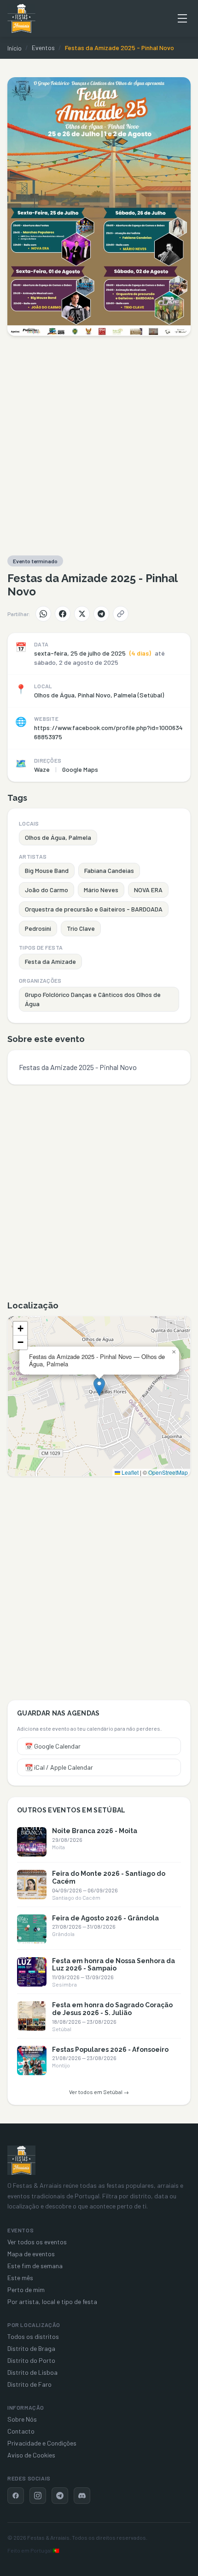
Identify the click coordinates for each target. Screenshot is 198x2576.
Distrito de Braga (31, 2348)
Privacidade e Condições (42, 2443)
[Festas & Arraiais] (21, 2160)
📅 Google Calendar (53, 1746)
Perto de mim (26, 2290)
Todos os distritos (33, 2336)
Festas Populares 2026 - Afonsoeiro (110, 2049)
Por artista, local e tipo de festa (52, 2301)
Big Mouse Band (47, 870)
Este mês (20, 2278)
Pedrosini (38, 928)
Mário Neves (101, 890)
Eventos (43, 48)
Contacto (21, 2431)
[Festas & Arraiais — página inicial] (21, 18)
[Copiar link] (121, 614)
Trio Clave (81, 928)
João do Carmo (47, 890)
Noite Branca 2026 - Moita (95, 1831)
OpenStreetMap (168, 1472)
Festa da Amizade (50, 961)
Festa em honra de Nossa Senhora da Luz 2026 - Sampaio (114, 1965)
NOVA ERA (148, 890)
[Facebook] (63, 614)
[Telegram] (101, 614)
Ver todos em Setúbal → (99, 2092)
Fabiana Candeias (109, 870)
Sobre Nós (22, 2419)
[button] (99, 1387)
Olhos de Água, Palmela (58, 837)
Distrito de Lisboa (32, 2372)
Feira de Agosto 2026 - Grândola (105, 1918)
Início (15, 48)
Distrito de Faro (29, 2384)
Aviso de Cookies (31, 2455)
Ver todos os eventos (37, 2242)
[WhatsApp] (43, 614)
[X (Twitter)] (82, 614)
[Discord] (82, 2496)
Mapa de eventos (31, 2254)
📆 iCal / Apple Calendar (59, 1767)
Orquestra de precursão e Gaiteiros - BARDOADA (94, 909)
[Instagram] (38, 2496)
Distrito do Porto (31, 2360)
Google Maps (80, 769)
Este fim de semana (35, 2266)
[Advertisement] (99, 446)
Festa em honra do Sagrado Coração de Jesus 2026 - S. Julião (112, 2009)
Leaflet (129, 1472)
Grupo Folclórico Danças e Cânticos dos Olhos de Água (93, 999)
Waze (42, 769)
